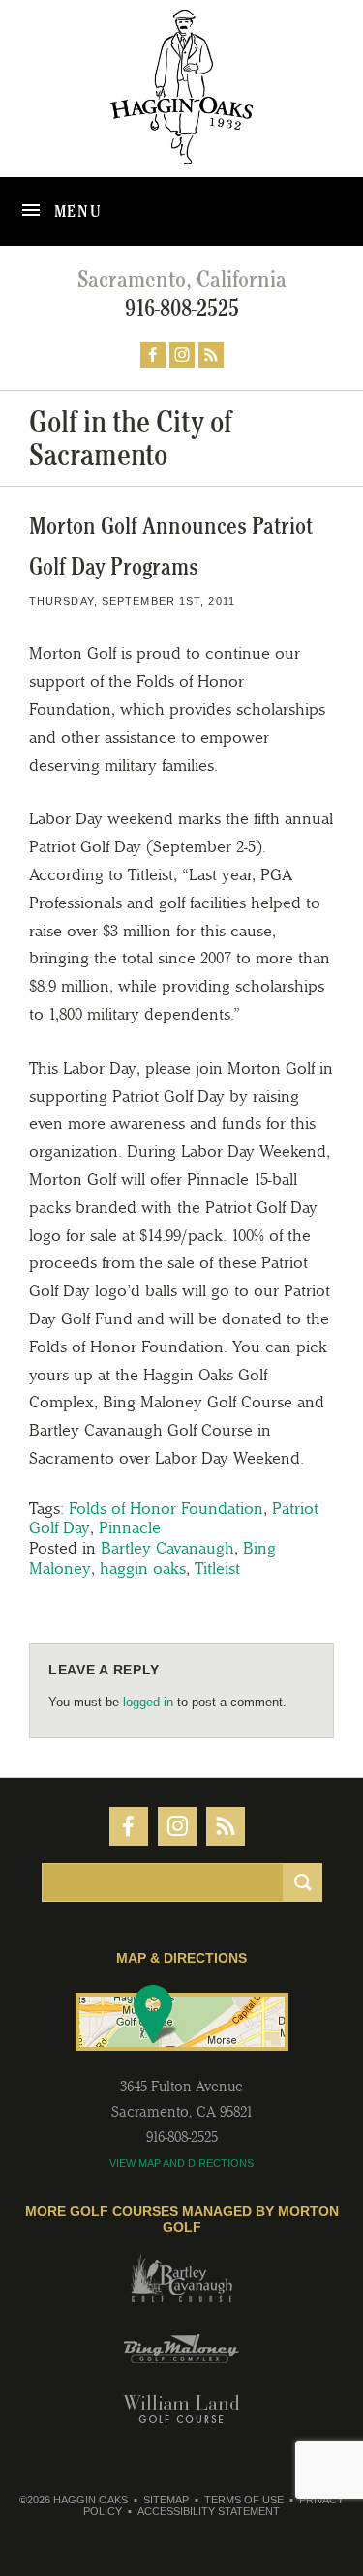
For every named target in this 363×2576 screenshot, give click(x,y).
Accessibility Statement (209, 2511)
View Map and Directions (181, 2163)
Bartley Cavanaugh (167, 1548)
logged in (148, 1702)
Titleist (217, 1568)
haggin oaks (143, 1568)
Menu (76, 211)
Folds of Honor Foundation (166, 1508)
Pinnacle (130, 1527)
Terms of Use (244, 2500)
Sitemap (166, 2500)
